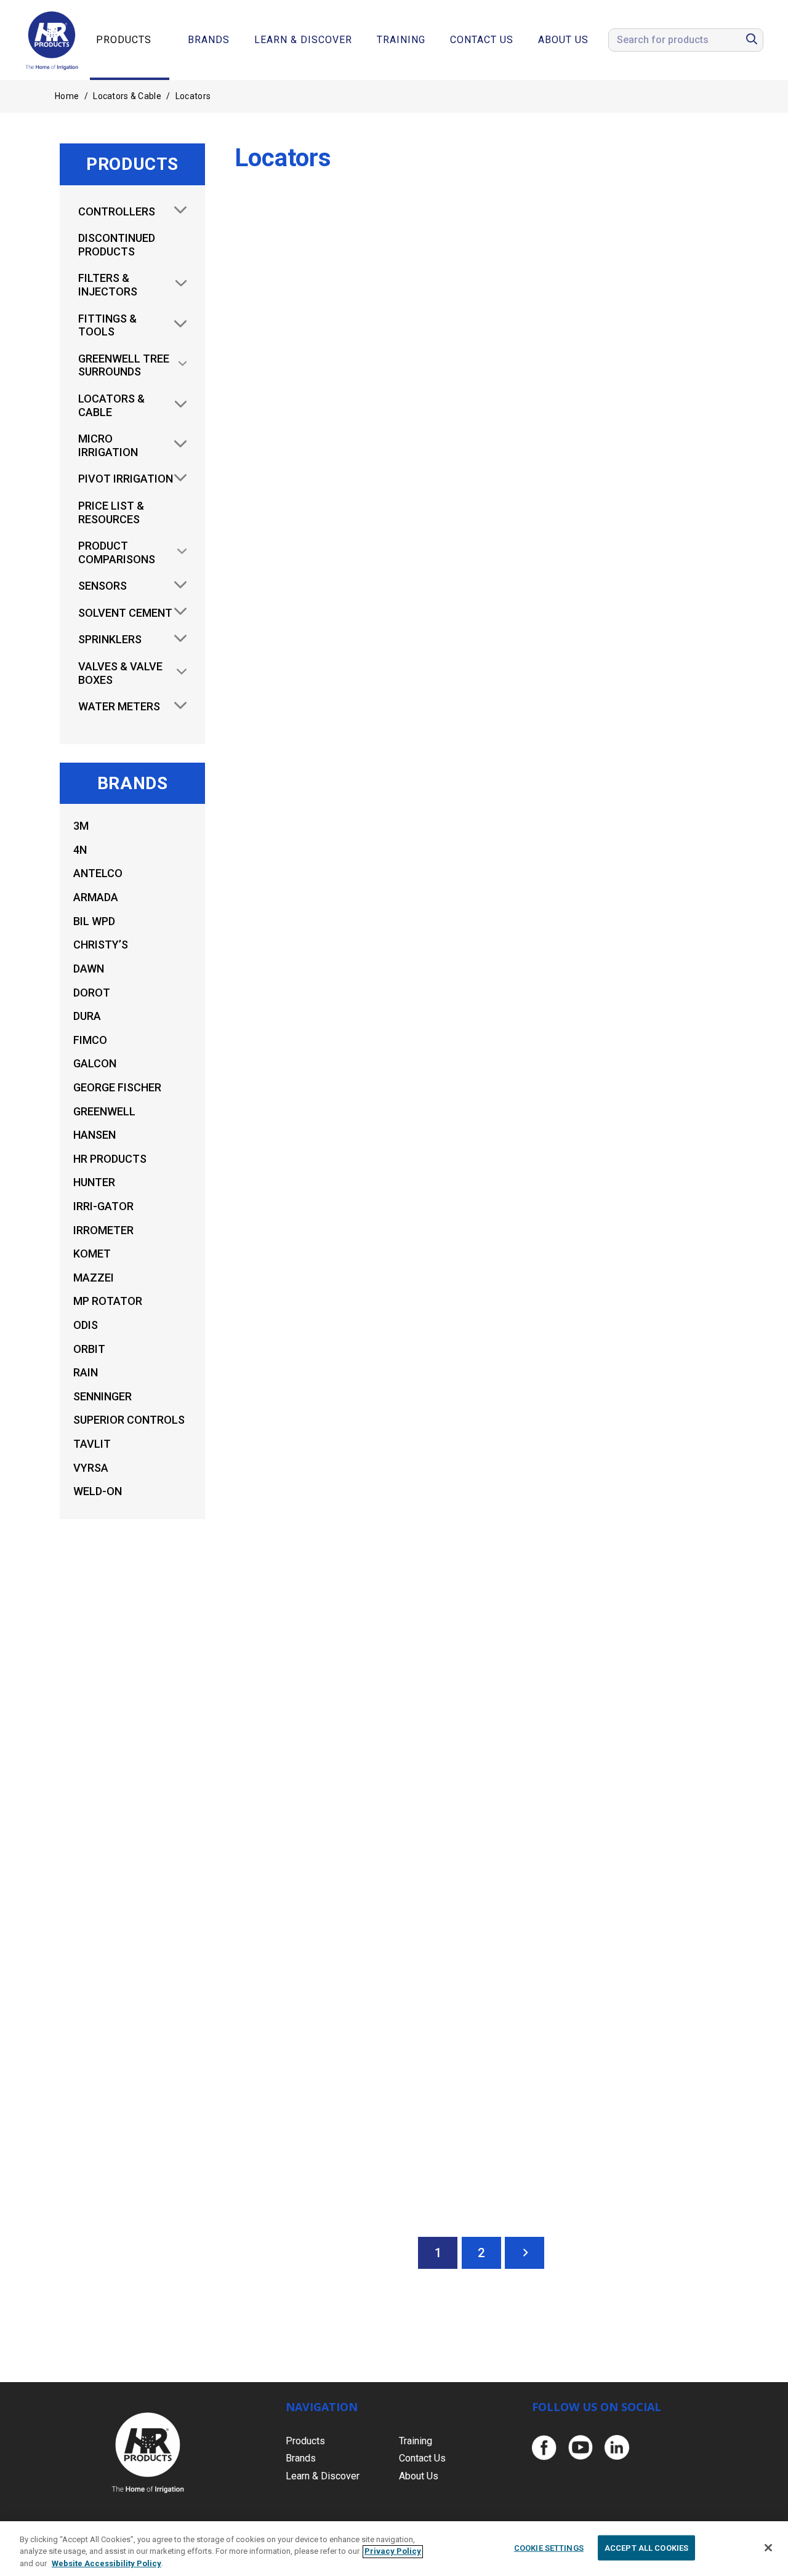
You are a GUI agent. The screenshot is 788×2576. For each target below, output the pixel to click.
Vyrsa (91, 1468)
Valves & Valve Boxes (120, 673)
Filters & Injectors (108, 285)
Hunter (94, 1182)
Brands (209, 40)
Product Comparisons (117, 552)
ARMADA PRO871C (611, 1699)
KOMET (92, 1254)
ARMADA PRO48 (611, 878)
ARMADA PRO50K (611, 467)
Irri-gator (103, 1206)
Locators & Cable (127, 96)
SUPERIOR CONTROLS (129, 1420)
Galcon (95, 1063)
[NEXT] (525, 2253)
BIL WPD (94, 921)
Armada (96, 897)
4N (80, 850)
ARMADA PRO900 (611, 1288)
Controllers (117, 211)
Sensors (103, 586)
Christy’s (101, 945)
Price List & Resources (111, 512)
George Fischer (117, 1087)
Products (124, 40)
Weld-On (98, 1491)
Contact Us (482, 40)
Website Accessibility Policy (107, 2563)
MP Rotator (108, 1301)
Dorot (92, 993)
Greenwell (104, 1111)
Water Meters (119, 706)
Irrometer (103, 1230)
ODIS (86, 1325)
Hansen (94, 1135)
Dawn (89, 969)
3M (81, 826)
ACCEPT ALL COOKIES (646, 2547)
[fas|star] (544, 2448)
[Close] (768, 2548)
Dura (87, 1016)
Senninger (103, 1396)
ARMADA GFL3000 (351, 1699)
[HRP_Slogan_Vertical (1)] (52, 40)
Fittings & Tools (107, 325)
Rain (86, 1372)
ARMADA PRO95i (352, 1288)
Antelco (98, 873)
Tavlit (92, 1444)
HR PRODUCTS (110, 1159)
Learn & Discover (303, 40)
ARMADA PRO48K (351, 878)
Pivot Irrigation (126, 479)
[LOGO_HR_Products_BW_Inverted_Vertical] (148, 2453)
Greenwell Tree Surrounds (124, 365)
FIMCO (90, 1040)
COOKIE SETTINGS (549, 2547)
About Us (563, 40)
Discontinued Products (117, 245)
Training (401, 40)
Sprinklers (110, 639)
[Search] (752, 40)
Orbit (89, 1349)
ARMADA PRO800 (352, 2109)
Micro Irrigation (108, 445)
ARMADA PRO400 (352, 467)
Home (67, 96)
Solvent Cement (125, 613)
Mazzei (94, 1278)
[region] (394, 2549)
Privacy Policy (393, 2552)
